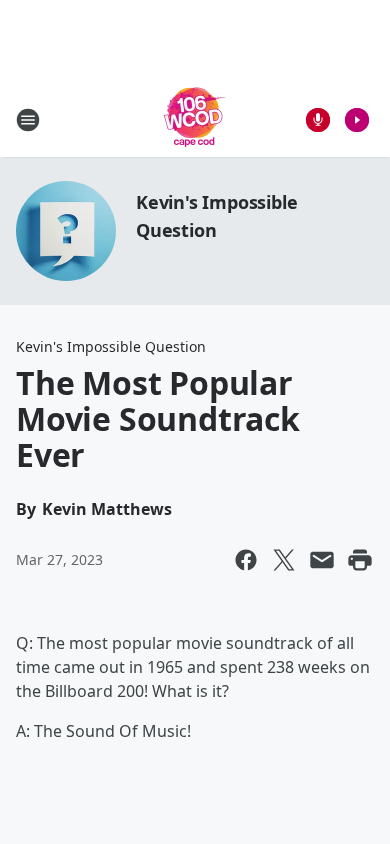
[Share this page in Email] (322, 560)
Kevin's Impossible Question (111, 346)
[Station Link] (195, 119)
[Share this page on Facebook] (246, 560)
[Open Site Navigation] (28, 120)
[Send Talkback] (318, 120)
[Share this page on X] (284, 560)
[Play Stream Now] (357, 120)
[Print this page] (360, 560)
